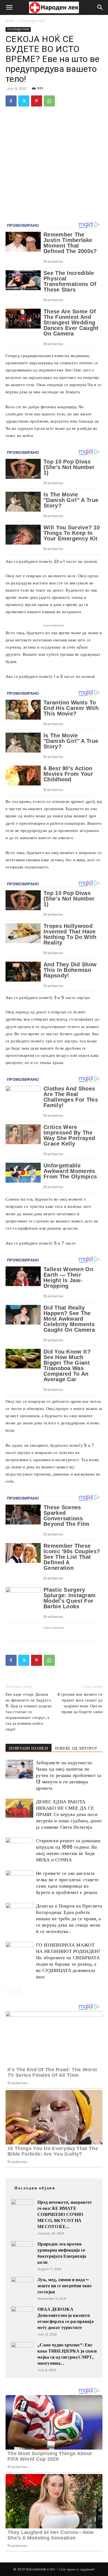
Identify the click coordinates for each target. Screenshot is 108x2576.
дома (10, 21)
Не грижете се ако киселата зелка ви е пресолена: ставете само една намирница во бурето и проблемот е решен (67, 1883)
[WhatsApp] (49, 101)
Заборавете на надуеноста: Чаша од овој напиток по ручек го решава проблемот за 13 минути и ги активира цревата (69, 1775)
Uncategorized (32, 21)
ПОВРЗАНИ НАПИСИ (29, 1748)
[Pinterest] (37, 101)
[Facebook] (11, 101)
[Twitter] (24, 101)
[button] (9, 7)
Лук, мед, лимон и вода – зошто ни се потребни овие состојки (65, 2286)
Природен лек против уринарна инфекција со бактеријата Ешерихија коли (62, 2253)
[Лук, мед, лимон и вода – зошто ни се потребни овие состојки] (22, 2288)
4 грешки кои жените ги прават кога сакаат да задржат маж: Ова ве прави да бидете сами (80, 1703)
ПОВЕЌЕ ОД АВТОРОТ (76, 1748)
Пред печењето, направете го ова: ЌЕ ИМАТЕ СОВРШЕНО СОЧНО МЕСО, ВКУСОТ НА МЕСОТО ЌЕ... (65, 2214)
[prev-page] (9, 1991)
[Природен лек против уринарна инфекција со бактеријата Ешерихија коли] (22, 2252)
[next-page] (18, 1991)
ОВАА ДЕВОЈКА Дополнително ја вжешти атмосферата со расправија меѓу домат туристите (65, 2318)
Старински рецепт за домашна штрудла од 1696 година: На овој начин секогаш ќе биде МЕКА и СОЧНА (68, 1850)
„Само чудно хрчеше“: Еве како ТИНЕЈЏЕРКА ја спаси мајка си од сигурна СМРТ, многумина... (67, 2354)
